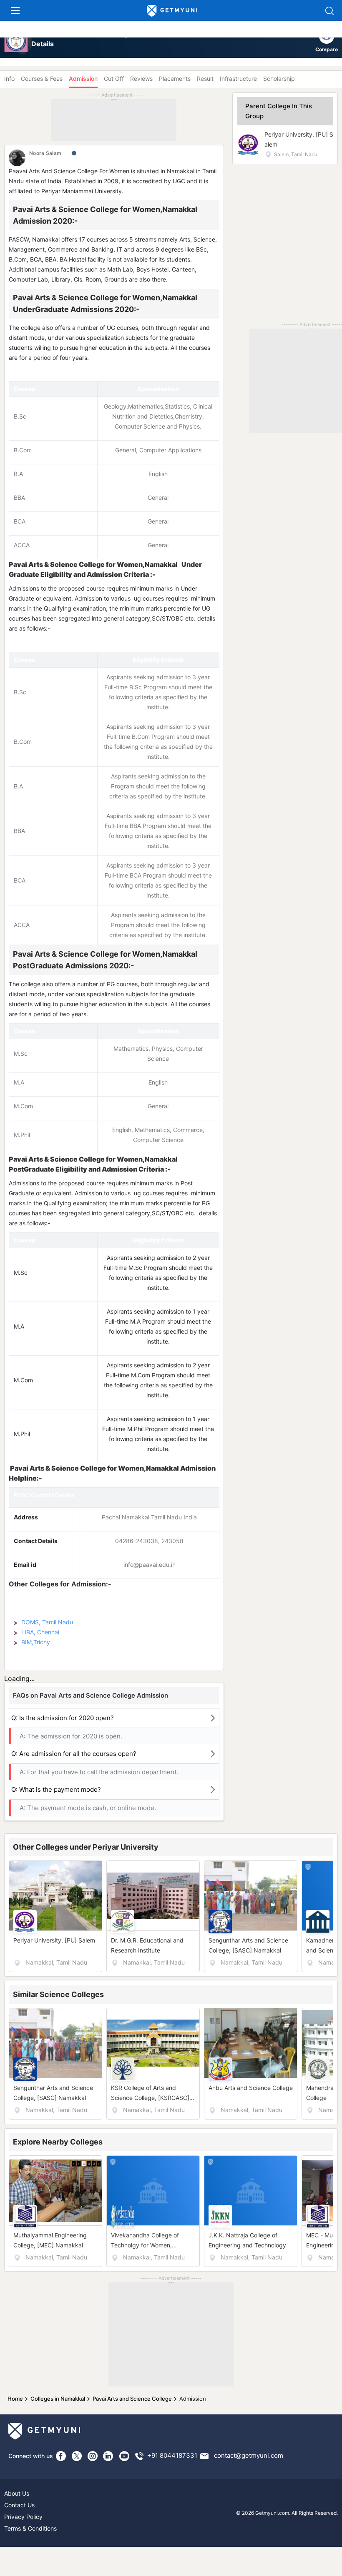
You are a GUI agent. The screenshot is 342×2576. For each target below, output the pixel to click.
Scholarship (279, 79)
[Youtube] (124, 2456)
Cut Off (114, 79)
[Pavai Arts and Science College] (16, 41)
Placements (175, 79)
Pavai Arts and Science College (132, 2399)
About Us (17, 2493)
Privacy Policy (23, 2517)
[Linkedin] (108, 2456)
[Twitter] (77, 2456)
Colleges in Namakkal (58, 2399)
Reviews (141, 79)
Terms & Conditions (30, 2528)
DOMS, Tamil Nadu (47, 1622)
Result (205, 79)
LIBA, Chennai (40, 1632)
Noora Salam (45, 153)
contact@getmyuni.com (249, 2455)
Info (9, 79)
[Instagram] (93, 2456)
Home (15, 2399)
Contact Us (19, 2505)
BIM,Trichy (36, 1642)
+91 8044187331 (172, 2455)
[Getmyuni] (172, 11)
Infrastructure (238, 79)
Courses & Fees (42, 79)
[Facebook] (61, 2456)
